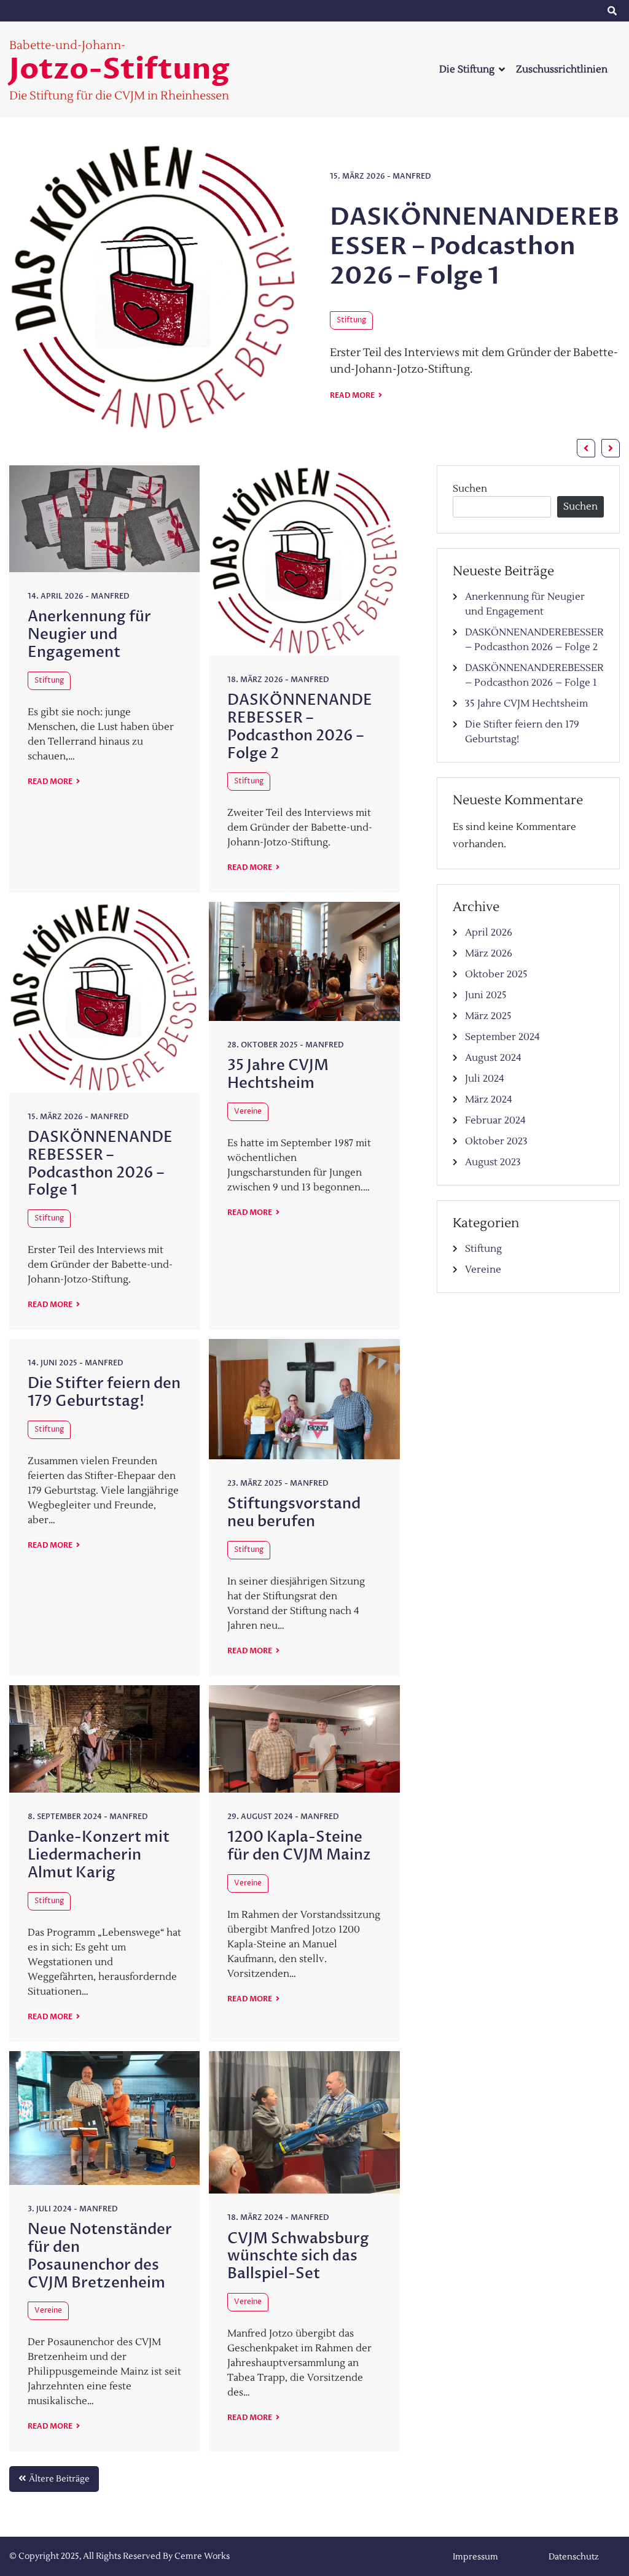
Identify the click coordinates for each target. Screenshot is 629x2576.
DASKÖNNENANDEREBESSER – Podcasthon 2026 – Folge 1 (475, 246)
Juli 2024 (485, 1079)
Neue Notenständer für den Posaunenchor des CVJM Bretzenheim (100, 2256)
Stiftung (351, 320)
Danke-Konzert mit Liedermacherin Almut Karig (99, 1855)
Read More (353, 395)
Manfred (412, 176)
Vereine (248, 1111)
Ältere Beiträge (59, 2479)
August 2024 (493, 1058)
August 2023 (493, 1162)
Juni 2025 (486, 995)
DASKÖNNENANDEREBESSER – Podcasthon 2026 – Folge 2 (300, 727)
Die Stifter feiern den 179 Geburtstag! (104, 1392)
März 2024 (489, 1100)
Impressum (457, 11)
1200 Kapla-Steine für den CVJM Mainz (299, 1846)
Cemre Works (202, 2556)
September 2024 (502, 1037)
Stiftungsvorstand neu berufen (294, 1513)
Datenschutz (555, 11)
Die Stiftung (467, 69)
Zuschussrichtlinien (562, 69)
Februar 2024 (495, 1120)
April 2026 (489, 933)
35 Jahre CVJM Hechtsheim (278, 1074)
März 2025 (488, 1016)
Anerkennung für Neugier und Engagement (89, 634)
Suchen (470, 489)
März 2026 (489, 953)
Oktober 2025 (496, 974)
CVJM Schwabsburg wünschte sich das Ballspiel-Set (298, 2256)
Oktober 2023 (496, 1141)
